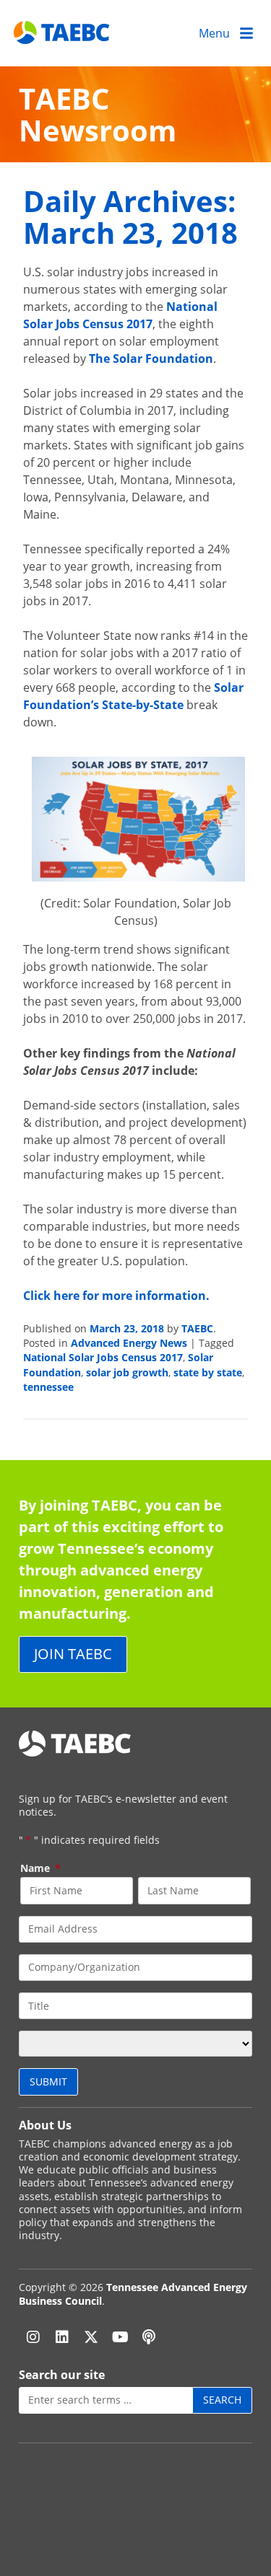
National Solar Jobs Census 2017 (103, 1357)
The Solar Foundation (151, 359)
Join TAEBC (73, 1654)
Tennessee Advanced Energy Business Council (133, 2294)
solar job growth (127, 1372)
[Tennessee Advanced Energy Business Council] (63, 33)
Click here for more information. (116, 1296)
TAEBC (197, 1328)
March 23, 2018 (127, 1328)
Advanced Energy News (129, 1343)
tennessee (48, 1387)
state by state (208, 1372)
